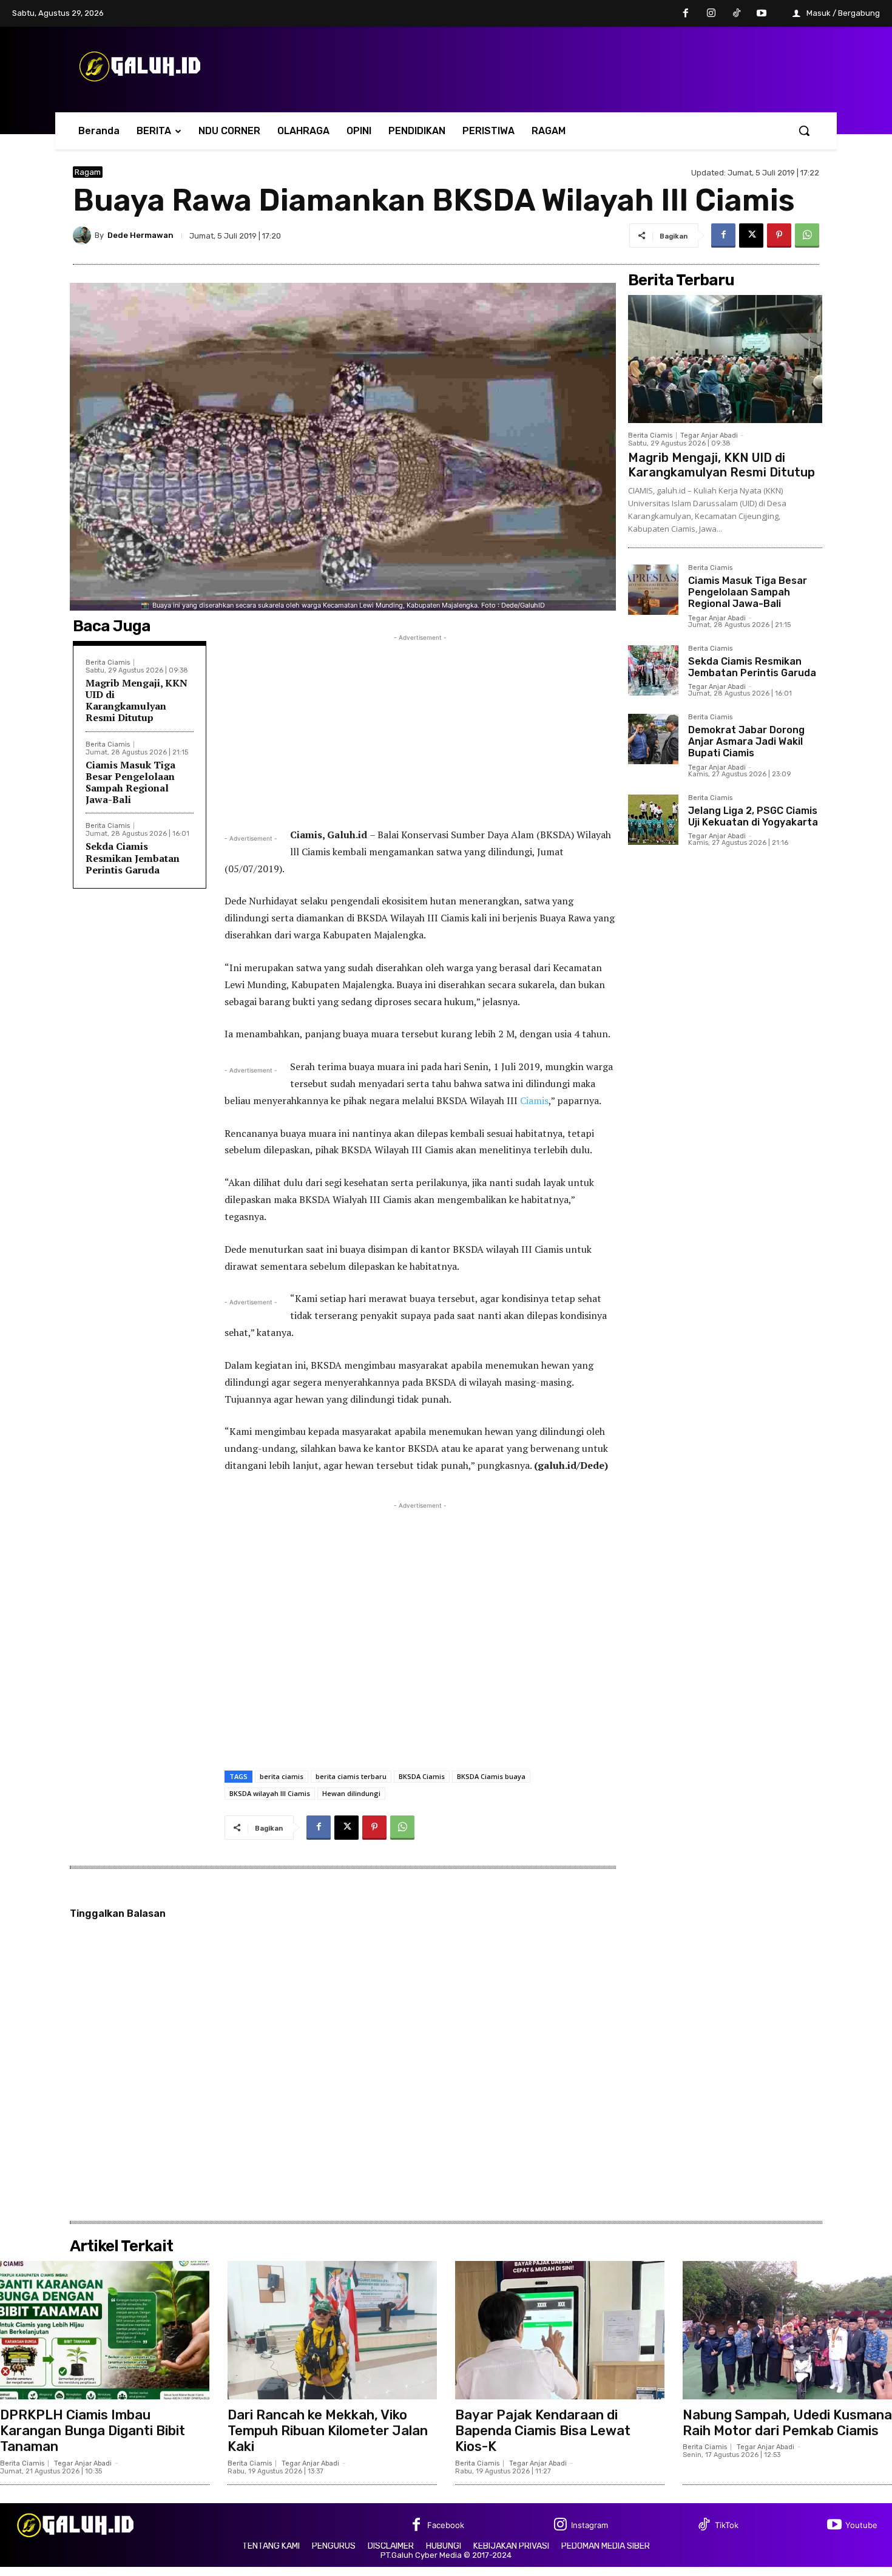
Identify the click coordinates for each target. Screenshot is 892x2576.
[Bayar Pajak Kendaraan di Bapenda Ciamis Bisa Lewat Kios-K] (560, 2330)
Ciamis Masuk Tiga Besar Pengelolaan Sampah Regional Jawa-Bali (130, 782)
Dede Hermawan (140, 235)
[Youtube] (762, 14)
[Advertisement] (420, 729)
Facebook (446, 2525)
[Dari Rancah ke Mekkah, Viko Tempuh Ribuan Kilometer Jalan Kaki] (332, 2330)
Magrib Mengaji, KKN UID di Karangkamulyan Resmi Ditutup (137, 700)
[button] (804, 130)
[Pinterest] (779, 236)
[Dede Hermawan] (84, 236)
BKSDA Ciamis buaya (491, 1776)
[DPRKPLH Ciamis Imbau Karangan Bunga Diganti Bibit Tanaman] (105, 2330)
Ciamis (534, 1100)
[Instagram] (711, 14)
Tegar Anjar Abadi (709, 436)
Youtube (861, 2525)
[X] (751, 236)
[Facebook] (686, 14)
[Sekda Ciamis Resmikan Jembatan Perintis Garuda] (653, 670)
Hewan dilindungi (351, 1793)
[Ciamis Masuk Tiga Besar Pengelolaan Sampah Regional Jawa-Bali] (653, 590)
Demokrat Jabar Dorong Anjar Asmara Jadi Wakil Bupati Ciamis (746, 741)
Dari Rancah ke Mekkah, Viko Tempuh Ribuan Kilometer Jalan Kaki (328, 2431)
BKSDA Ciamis (422, 1776)
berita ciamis (282, 1776)
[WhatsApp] (807, 236)
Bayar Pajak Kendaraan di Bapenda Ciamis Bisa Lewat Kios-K (543, 2431)
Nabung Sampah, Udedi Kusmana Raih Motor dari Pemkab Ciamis (787, 2423)
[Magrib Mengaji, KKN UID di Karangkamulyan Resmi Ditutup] (725, 359)
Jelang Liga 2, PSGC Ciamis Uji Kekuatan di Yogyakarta (753, 816)
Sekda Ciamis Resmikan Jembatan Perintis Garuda (133, 858)
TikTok (727, 2525)
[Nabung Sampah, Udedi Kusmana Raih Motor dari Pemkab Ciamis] (787, 2330)
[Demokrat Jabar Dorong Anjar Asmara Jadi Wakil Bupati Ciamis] (653, 739)
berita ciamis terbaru (351, 1776)
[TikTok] (737, 14)
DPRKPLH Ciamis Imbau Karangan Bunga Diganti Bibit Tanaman (93, 2431)
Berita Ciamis (108, 663)
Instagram (590, 2525)
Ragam (88, 172)
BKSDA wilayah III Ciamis (270, 1793)
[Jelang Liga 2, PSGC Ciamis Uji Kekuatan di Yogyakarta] (653, 820)
